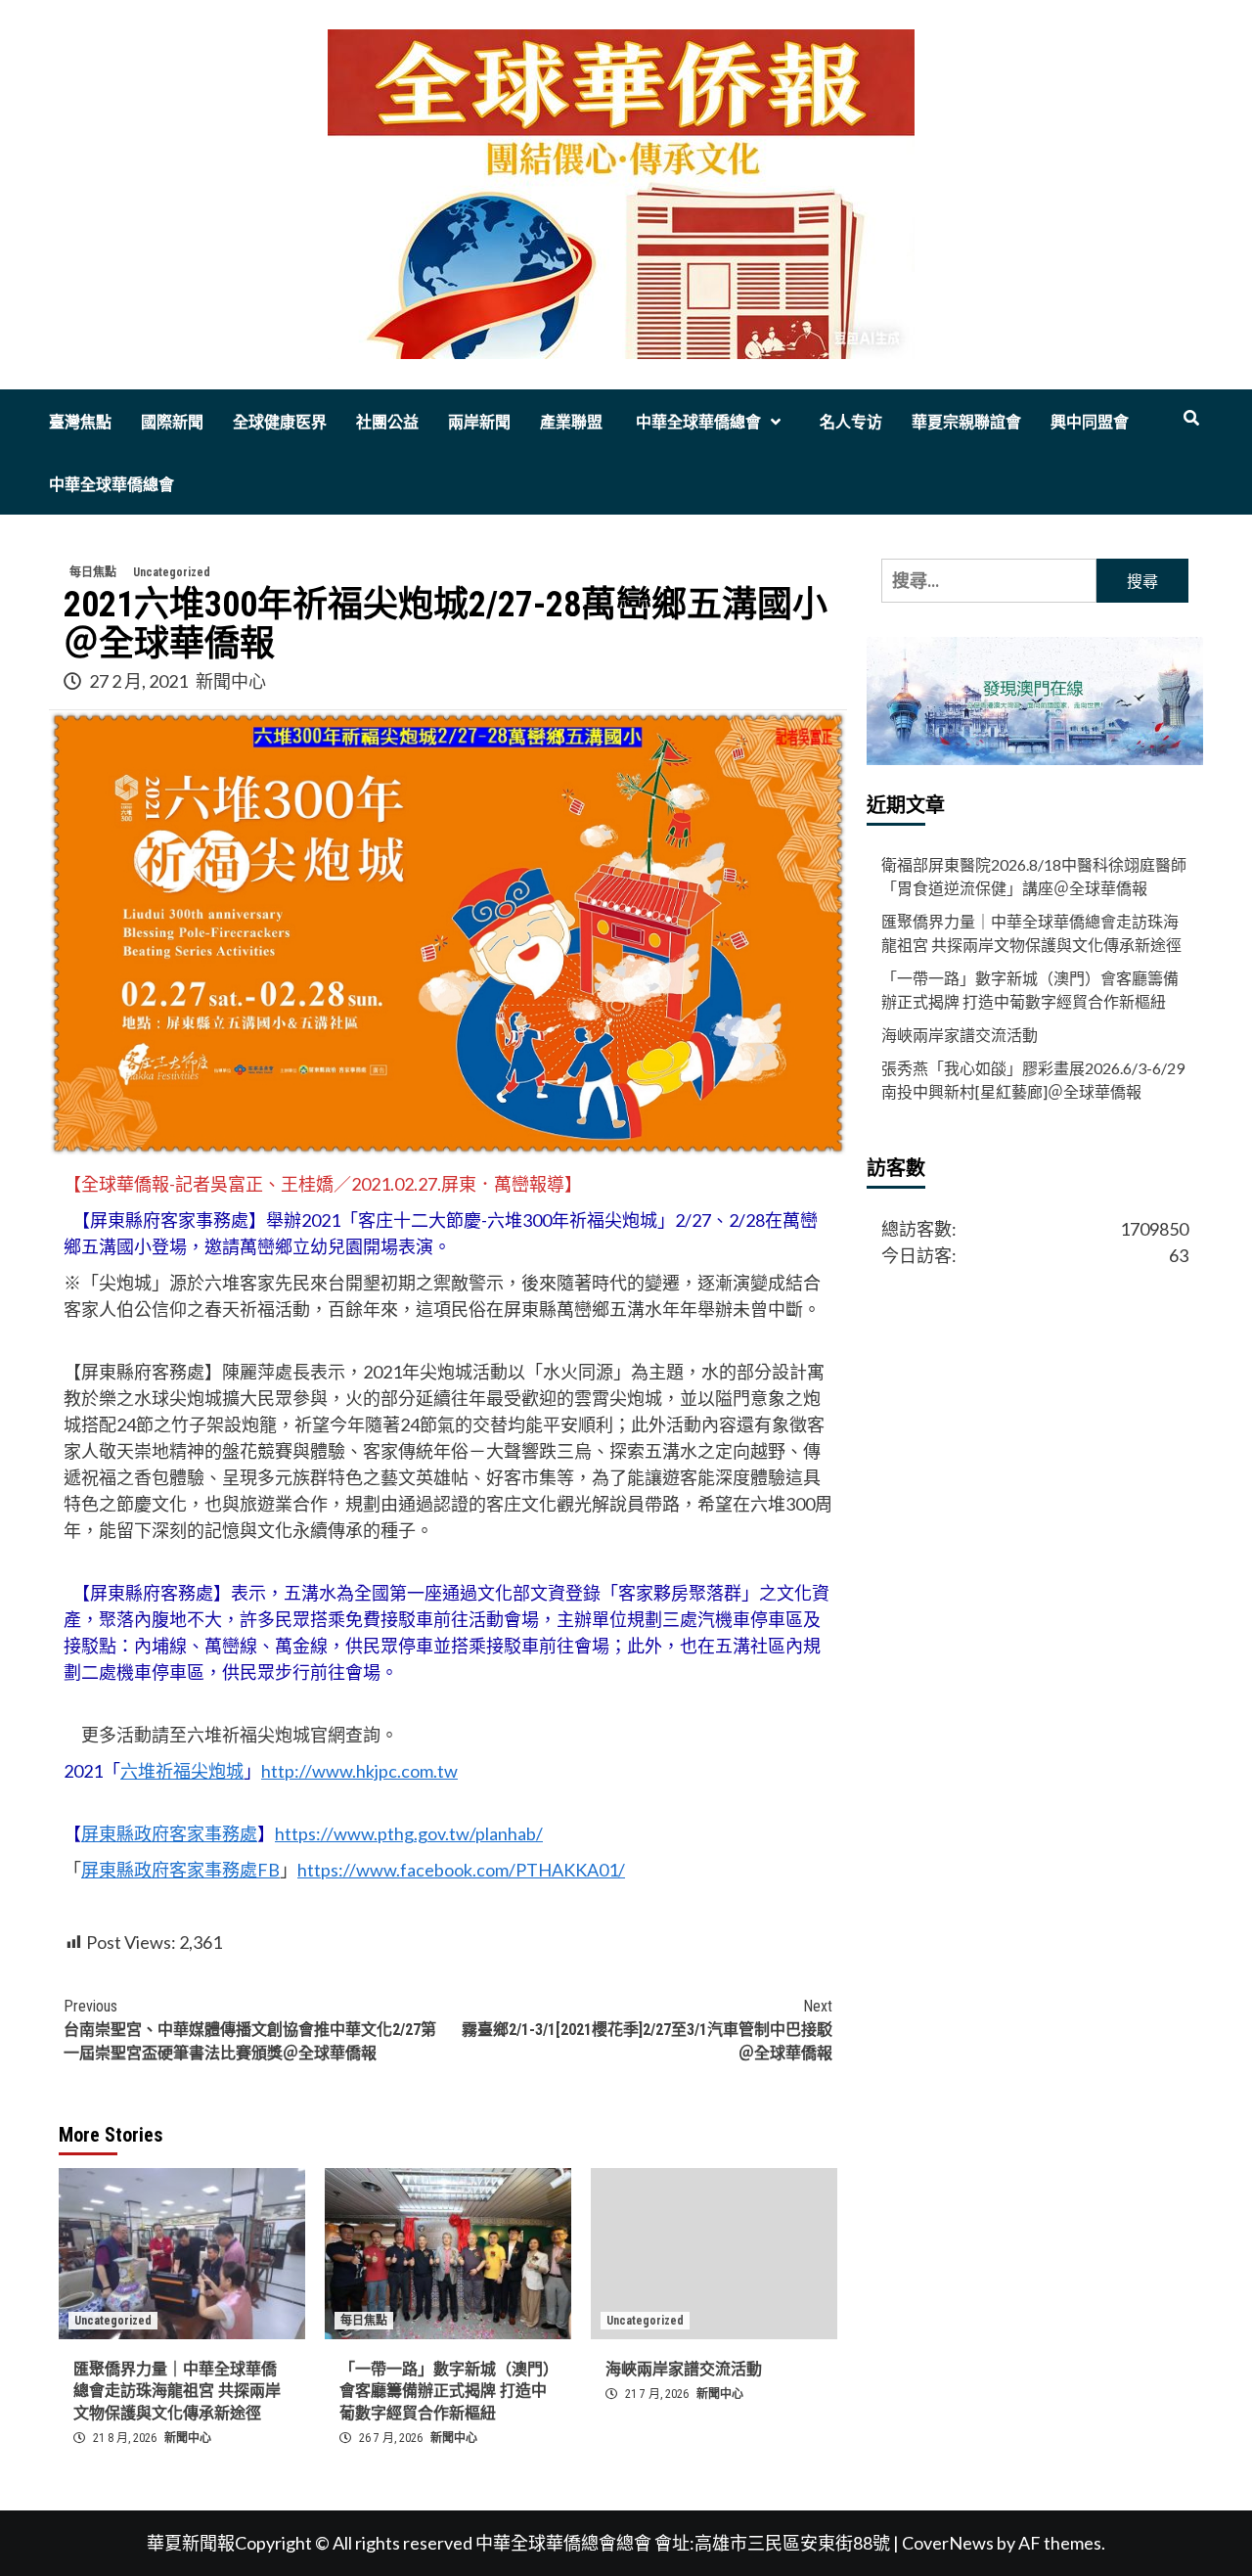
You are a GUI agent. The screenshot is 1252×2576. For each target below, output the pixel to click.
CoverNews (948, 2543)
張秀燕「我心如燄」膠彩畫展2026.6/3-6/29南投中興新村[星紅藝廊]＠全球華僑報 (1033, 1080)
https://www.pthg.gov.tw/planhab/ (409, 1833)
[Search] (1191, 419)
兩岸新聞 (479, 422)
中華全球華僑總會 (696, 422)
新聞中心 (231, 681)
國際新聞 (172, 422)
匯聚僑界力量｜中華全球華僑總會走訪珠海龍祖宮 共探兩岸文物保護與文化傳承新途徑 (177, 2391)
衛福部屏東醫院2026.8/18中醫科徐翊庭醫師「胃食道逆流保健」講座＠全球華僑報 (1034, 876)
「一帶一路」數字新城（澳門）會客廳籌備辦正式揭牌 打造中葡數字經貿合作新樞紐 (445, 2391)
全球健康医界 (280, 422)
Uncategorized (172, 572)
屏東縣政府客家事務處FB (180, 1870)
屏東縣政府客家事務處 (169, 1833)
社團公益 (387, 422)
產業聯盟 (571, 422)
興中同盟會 (1090, 422)
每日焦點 (93, 572)
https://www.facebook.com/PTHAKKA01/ (461, 1870)
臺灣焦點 (80, 422)
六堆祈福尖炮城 (182, 1771)
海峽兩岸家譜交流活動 (684, 2369)
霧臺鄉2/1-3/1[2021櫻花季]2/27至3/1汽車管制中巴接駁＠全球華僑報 (647, 2030)
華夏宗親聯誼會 (966, 422)
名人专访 (851, 422)
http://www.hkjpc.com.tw (359, 1771)
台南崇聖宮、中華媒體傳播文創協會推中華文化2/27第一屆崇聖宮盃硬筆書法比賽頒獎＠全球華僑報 (250, 2030)
